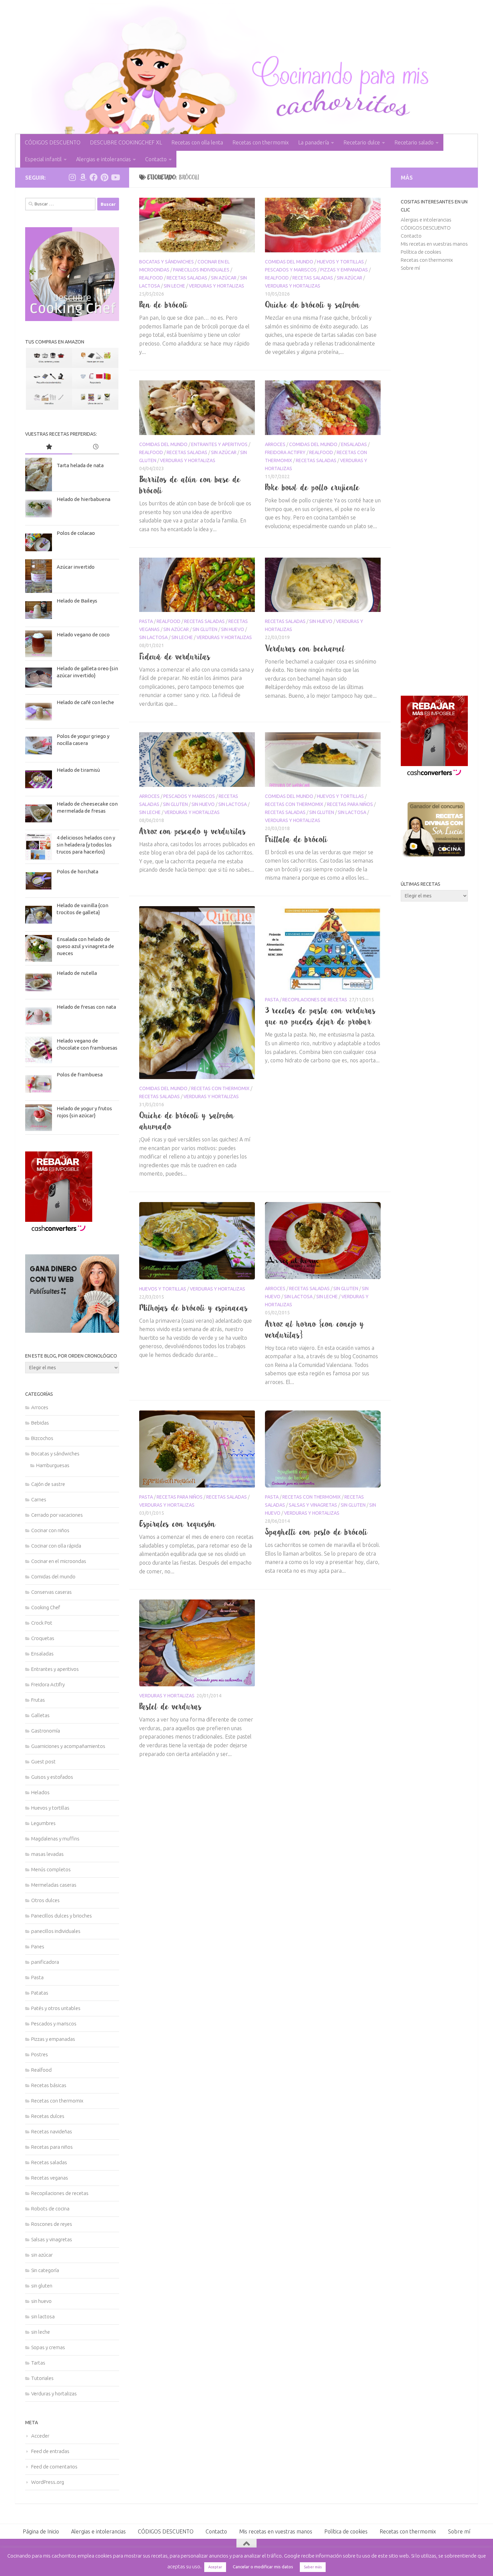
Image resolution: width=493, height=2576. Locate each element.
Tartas (38, 2363)
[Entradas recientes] (96, 447)
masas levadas (47, 1854)
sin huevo (233, 629)
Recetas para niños (350, 804)
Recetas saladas (187, 278)
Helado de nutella (77, 973)
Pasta (146, 621)
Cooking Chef (46, 1607)
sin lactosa (153, 637)
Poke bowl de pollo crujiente (312, 487)
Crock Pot (42, 1623)
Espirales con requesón (178, 1524)
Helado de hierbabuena (84, 499)
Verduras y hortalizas (216, 286)
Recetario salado (414, 142)
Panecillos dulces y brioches (62, 1916)
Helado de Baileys (77, 601)
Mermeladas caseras (54, 1885)
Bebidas (40, 1423)
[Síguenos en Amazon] (83, 177)
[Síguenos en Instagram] (72, 177)
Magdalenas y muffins (55, 1839)
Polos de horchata (77, 871)
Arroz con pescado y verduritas (193, 831)
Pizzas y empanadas (344, 270)
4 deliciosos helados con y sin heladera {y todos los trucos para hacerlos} (86, 845)
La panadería (314, 142)
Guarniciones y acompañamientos (68, 1746)
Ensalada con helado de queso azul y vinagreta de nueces (85, 946)
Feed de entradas (50, 2451)
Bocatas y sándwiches (167, 262)
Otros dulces (45, 1900)
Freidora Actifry (285, 452)
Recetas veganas (50, 2178)
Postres (40, 2054)
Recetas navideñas (52, 2131)
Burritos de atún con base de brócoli (190, 485)
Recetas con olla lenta (197, 142)
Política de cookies (421, 252)
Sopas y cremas (48, 2347)
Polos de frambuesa (80, 1075)
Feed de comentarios (54, 2467)
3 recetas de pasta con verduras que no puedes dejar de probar (320, 1016)
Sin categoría (45, 2270)
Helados (40, 1792)
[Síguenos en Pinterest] (104, 177)
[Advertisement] (434, 484)
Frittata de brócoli (296, 839)
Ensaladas (354, 444)
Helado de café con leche (85, 702)
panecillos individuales (201, 270)
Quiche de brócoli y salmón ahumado (187, 1121)
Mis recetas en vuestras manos (434, 244)
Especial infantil (43, 159)
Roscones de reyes (52, 2224)
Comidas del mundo (289, 262)
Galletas (40, 1715)
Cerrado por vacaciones (57, 1515)
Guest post (43, 1762)
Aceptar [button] (215, 2567)
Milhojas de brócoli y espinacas (194, 1308)
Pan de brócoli (164, 305)
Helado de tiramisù (78, 770)
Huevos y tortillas (340, 262)
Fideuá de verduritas (175, 656)
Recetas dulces (48, 2116)
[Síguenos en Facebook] (94, 177)
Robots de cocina (50, 2209)
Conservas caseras (51, 1592)
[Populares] (49, 447)
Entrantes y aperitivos (219, 444)
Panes (38, 1946)
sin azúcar (224, 278)
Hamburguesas (53, 1465)
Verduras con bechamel (305, 648)
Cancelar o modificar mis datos (263, 2567)
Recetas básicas (49, 2085)
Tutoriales (42, 2378)
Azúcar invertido (76, 567)
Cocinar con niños (50, 1530)
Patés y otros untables (56, 2008)
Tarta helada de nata (80, 465)
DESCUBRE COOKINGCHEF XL (126, 142)
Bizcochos (42, 1438)
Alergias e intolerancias (103, 159)
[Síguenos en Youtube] (115, 177)
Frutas (38, 1700)
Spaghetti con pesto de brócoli (316, 1532)
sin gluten (205, 629)
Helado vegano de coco (83, 635)
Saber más (313, 2567)
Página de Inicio (41, 2531)
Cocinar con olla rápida (56, 1546)
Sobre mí (410, 268)
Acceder (40, 2436)
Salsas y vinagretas (313, 1505)
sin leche (174, 286)
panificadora (45, 1962)
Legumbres (43, 1823)
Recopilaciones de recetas (315, 1000)
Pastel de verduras (171, 1706)
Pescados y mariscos (291, 270)
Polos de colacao (76, 533)
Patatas (40, 1993)
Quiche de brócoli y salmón (313, 305)
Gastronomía (46, 1731)
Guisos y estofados (52, 1777)
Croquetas (43, 1638)
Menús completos (51, 1869)
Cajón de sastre (48, 1484)
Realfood (151, 278)
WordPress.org (48, 2482)
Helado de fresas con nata (86, 1007)
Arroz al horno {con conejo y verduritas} (315, 1329)
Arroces (275, 444)
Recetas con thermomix (261, 142)
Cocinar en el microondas (59, 1561)
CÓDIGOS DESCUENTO (53, 142)
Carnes (39, 1499)
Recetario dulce (362, 142)
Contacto (156, 159)
